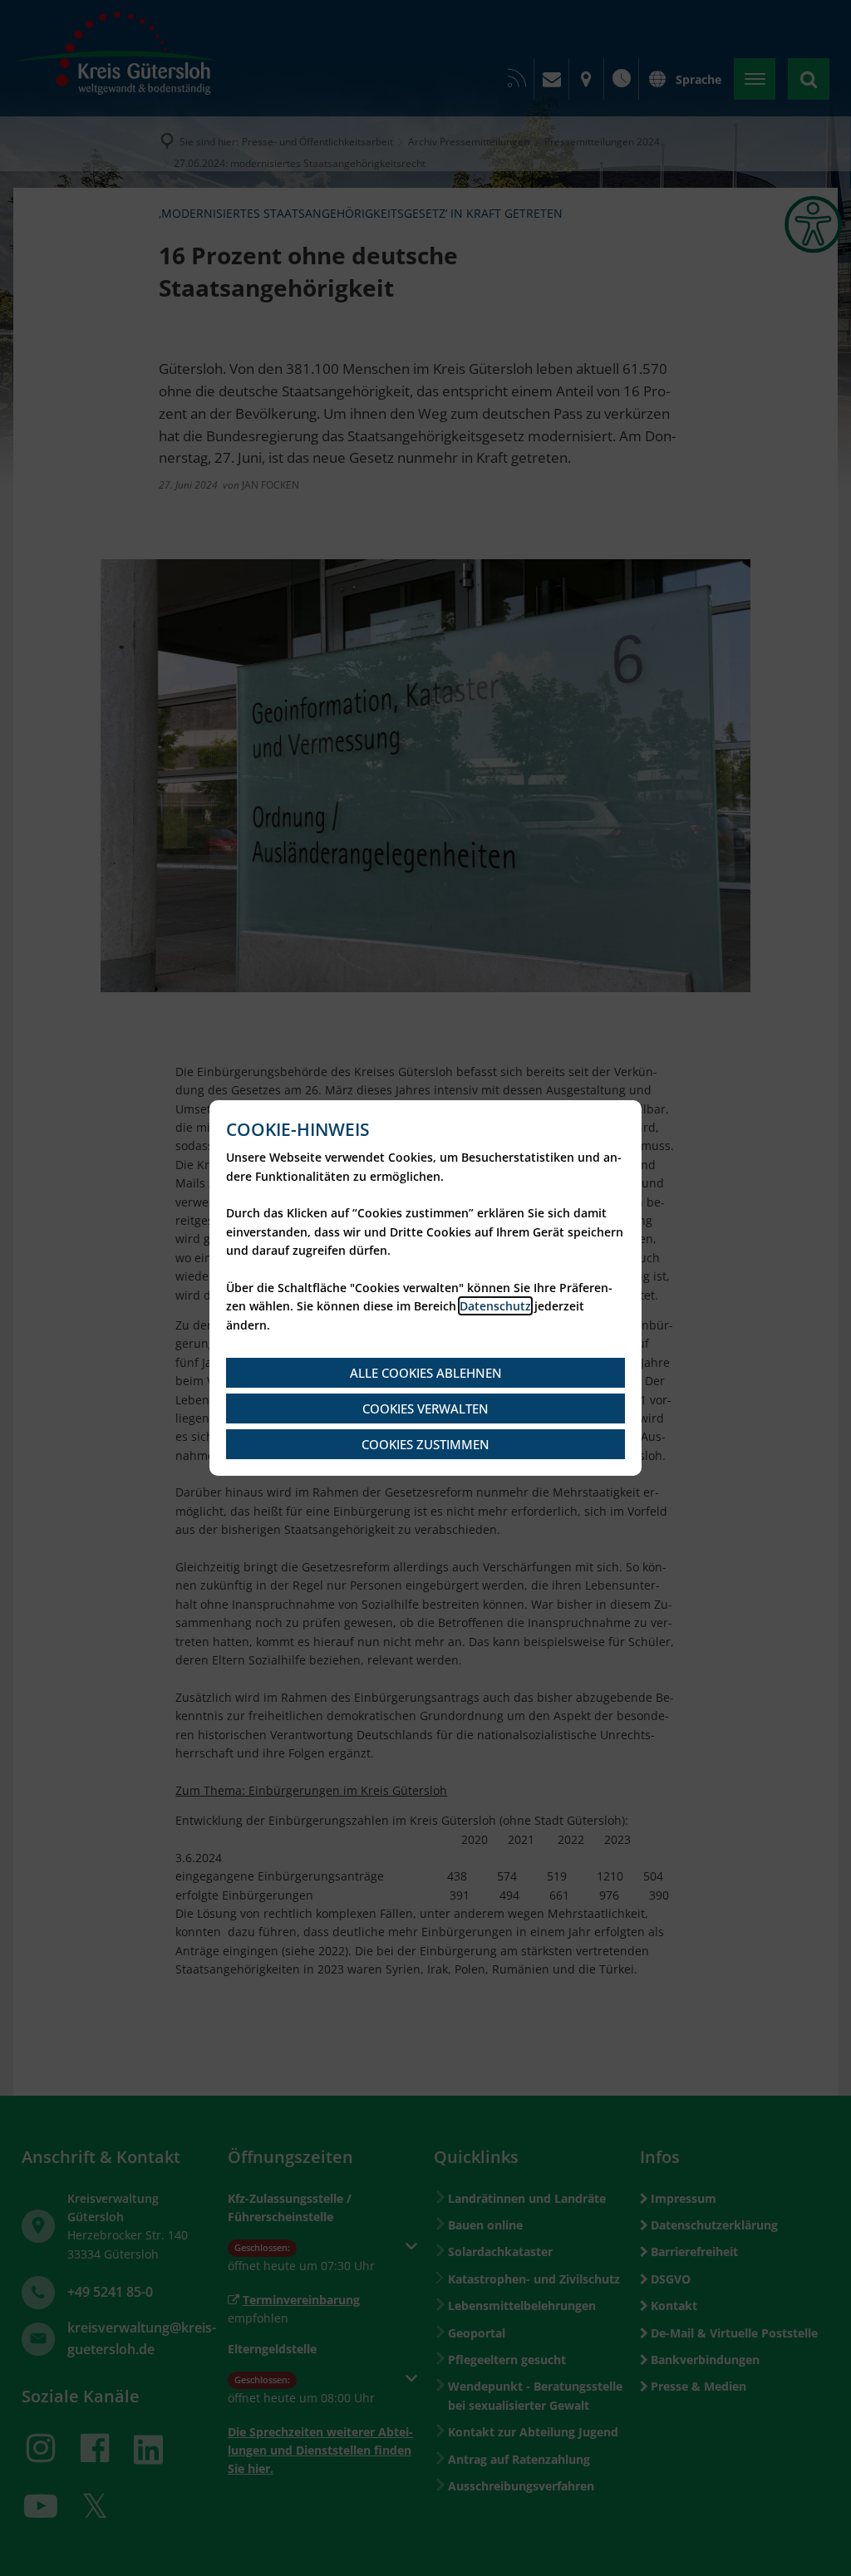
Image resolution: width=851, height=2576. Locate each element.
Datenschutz (495, 1306)
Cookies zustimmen (425, 1444)
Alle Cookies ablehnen (426, 1373)
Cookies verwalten (425, 1408)
